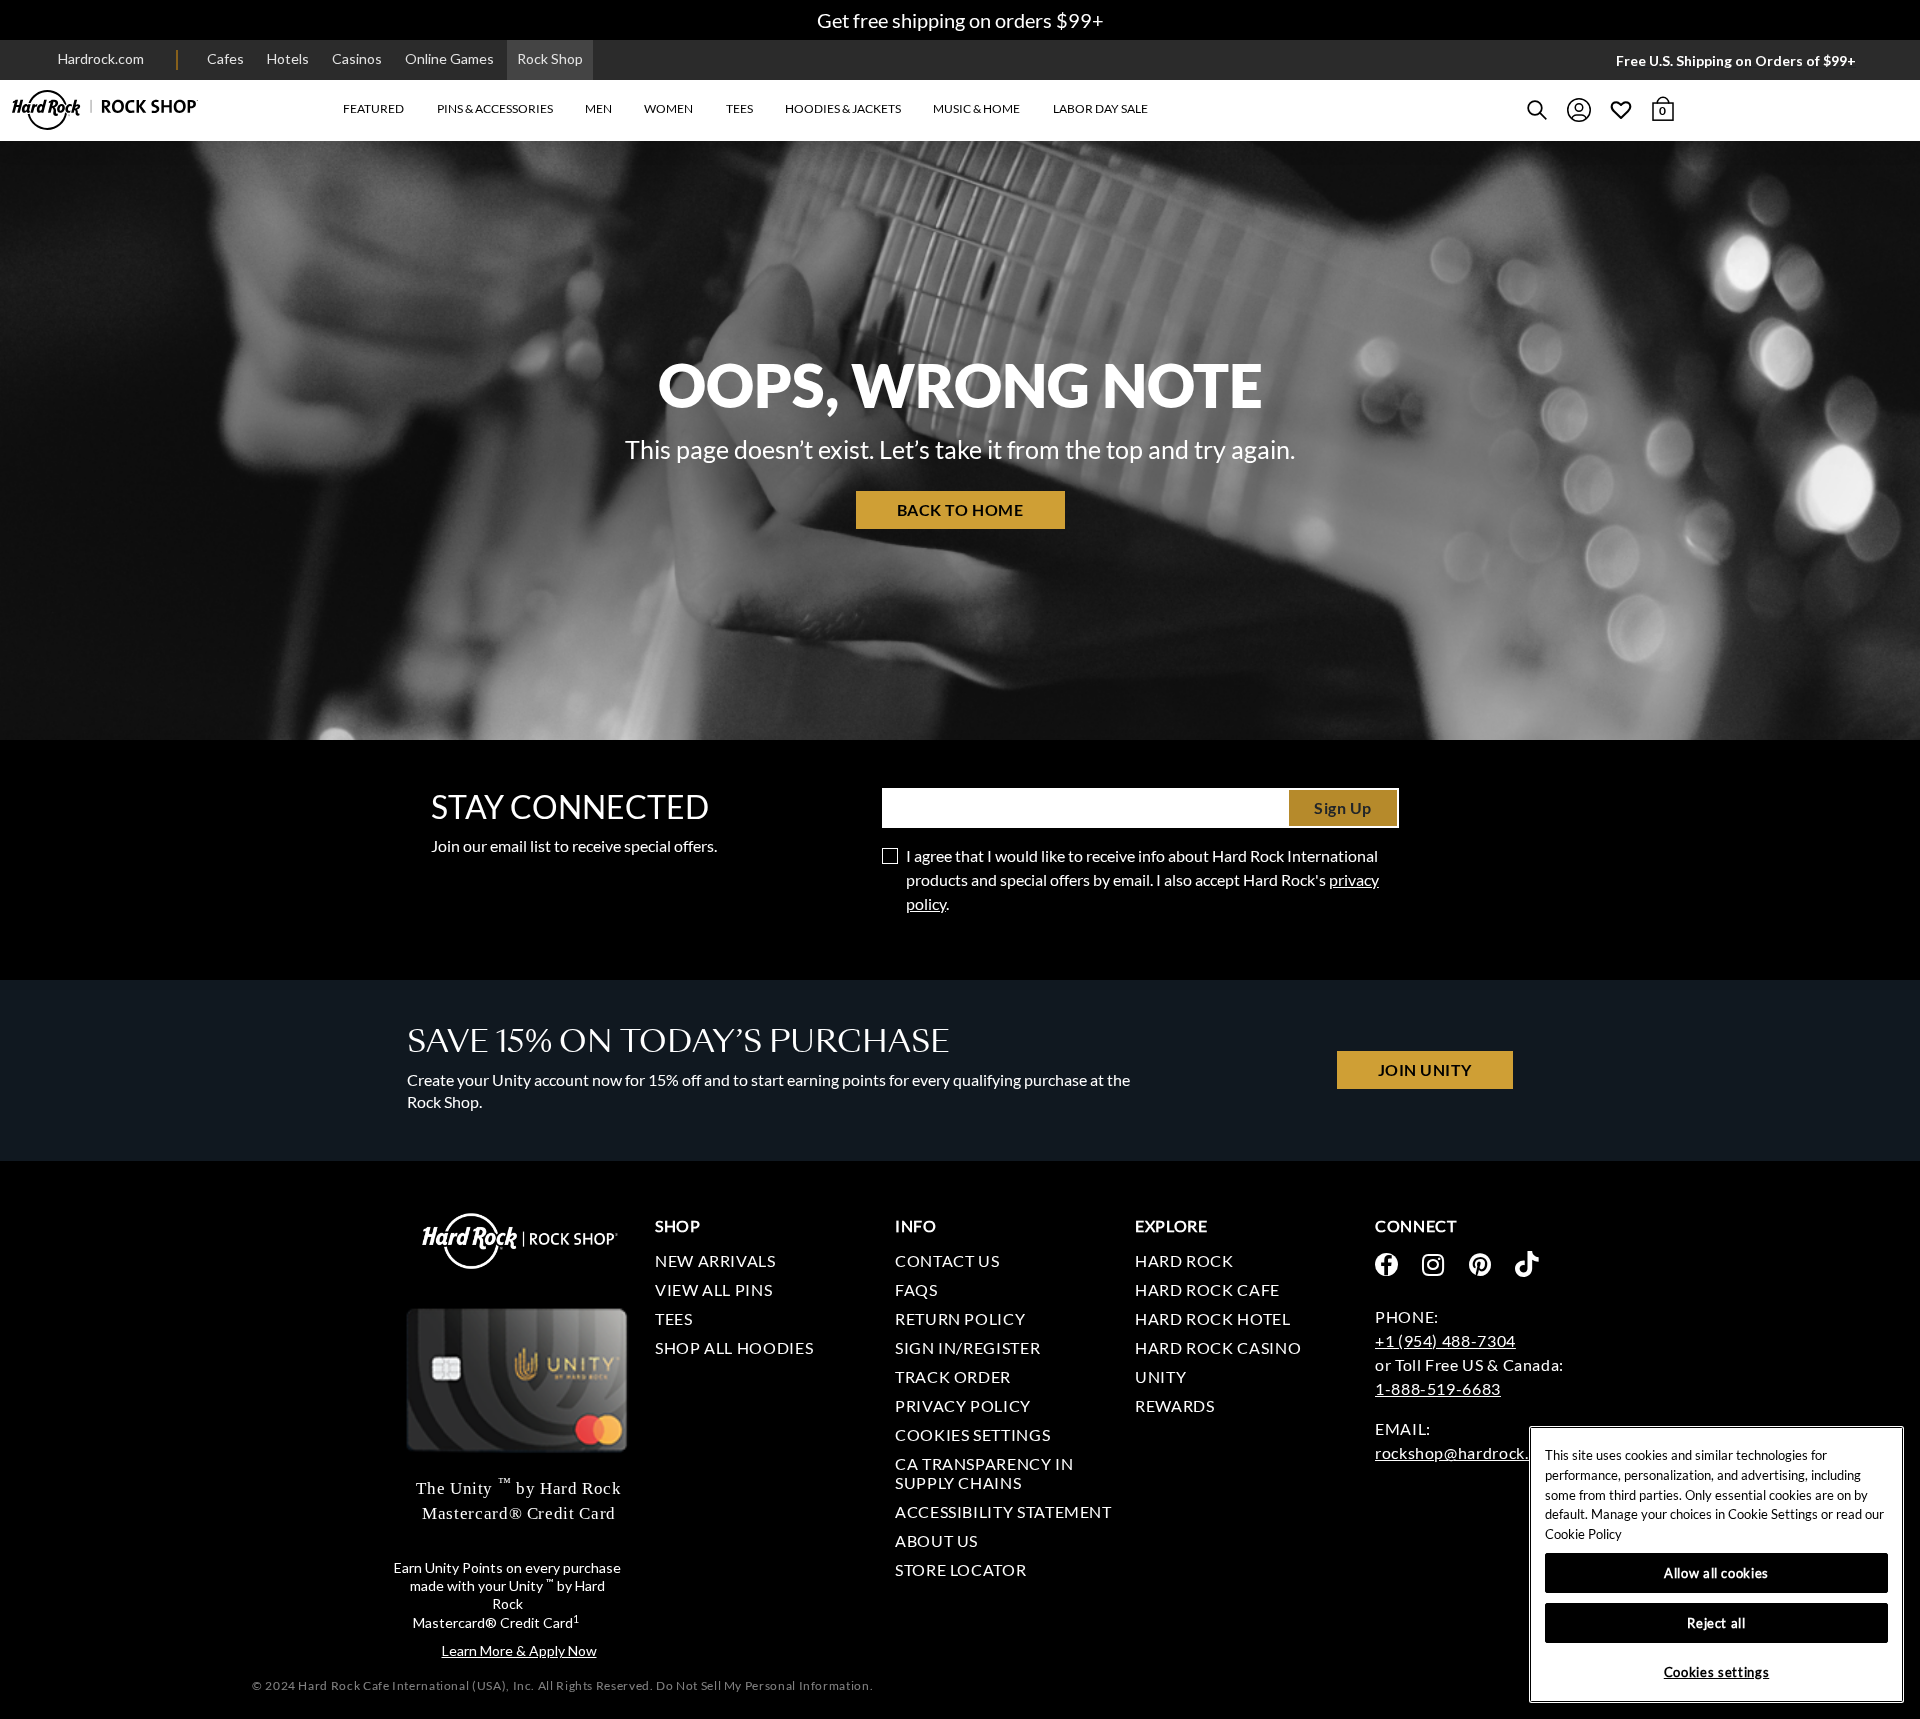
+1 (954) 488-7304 (1445, 1340)
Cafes (225, 58)
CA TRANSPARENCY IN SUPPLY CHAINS (984, 1473)
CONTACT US (947, 1260)
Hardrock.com (101, 58)
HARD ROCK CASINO (1218, 1347)
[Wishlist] (1621, 110)
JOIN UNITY (1425, 1069)
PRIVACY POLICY (963, 1405)
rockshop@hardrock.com (1467, 1452)
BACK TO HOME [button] (960, 509)
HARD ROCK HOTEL (1213, 1318)
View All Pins (713, 1289)
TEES (674, 1318)
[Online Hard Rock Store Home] (105, 110)
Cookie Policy (1583, 1534)
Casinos (357, 58)
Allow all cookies (1716, 1573)
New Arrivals (715, 1260)
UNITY (1160, 1376)
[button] (373, 109)
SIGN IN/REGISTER (967, 1347)
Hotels (288, 58)
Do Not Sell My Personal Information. (764, 1685)
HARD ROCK (1184, 1260)
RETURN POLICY (960, 1318)
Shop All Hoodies (734, 1347)
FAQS (916, 1289)
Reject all (1716, 1623)
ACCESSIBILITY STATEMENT (1003, 1511)
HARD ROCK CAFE (1207, 1289)
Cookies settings (972, 1434)
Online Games (449, 58)
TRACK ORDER (953, 1376)
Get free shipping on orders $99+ (960, 20)
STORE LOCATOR (960, 1569)
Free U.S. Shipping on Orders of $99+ (1736, 60)
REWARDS (1174, 1405)
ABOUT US (936, 1540)
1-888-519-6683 (1438, 1388)
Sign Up (1343, 807)
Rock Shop (550, 58)
